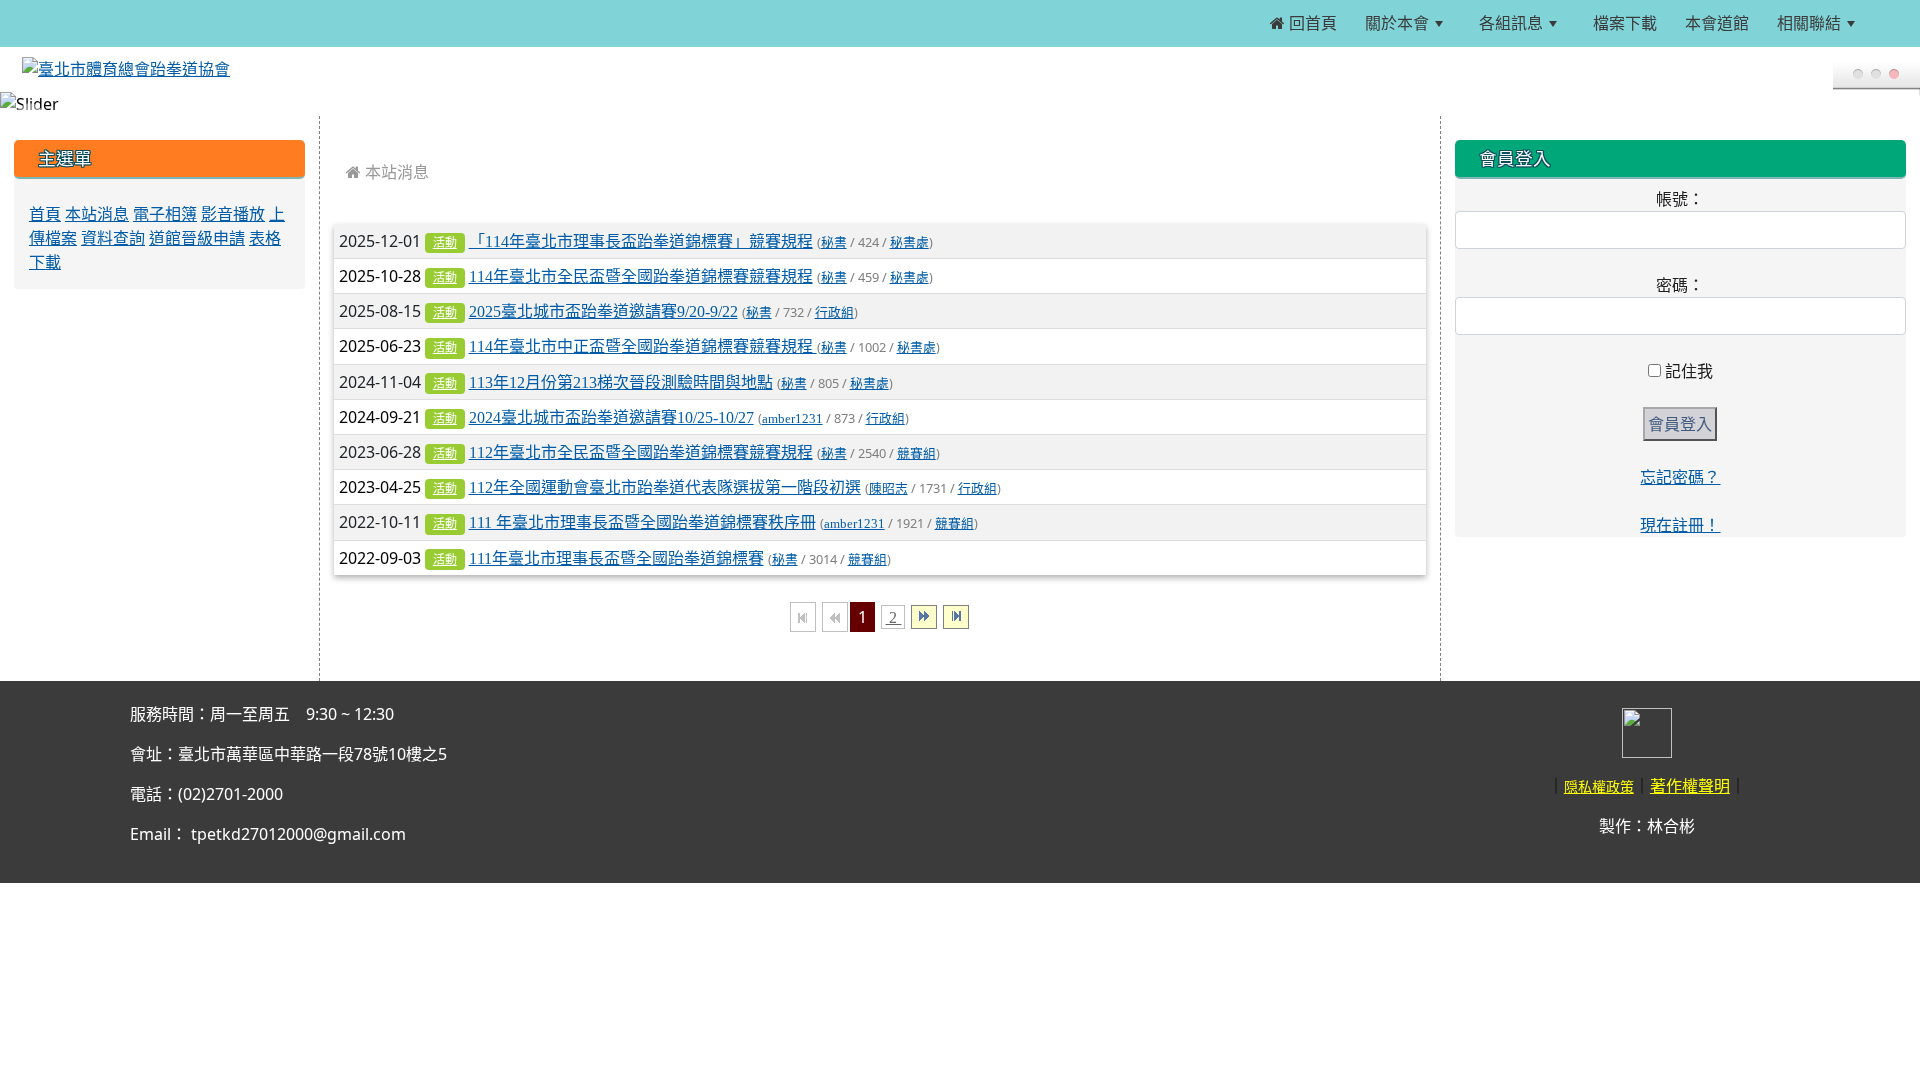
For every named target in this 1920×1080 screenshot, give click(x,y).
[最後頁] (956, 617)
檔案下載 (1623, 23)
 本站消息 (387, 172)
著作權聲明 (1690, 786)
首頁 (45, 214)
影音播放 (233, 214)
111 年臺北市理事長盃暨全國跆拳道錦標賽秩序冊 (642, 522)
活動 (445, 243)
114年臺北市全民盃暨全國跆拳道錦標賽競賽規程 (641, 276)
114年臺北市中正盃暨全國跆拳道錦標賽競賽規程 (643, 346)
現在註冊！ (1680, 525)
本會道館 (1715, 23)
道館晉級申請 (197, 238)
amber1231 (792, 418)
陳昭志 (888, 488)
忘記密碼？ (1680, 477)
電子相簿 (165, 214)
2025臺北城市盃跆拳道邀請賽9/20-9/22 (603, 311)
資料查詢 (113, 238)
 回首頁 (1303, 23)
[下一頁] (924, 617)
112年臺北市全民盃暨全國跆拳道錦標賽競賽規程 (641, 452)
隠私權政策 (1599, 787)
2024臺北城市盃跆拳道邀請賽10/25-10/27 (611, 417)
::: (1891, 23)
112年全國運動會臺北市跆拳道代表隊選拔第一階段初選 (665, 487)
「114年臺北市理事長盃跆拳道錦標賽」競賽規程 (641, 241)
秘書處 (909, 242)
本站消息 (97, 214)
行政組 (834, 312)
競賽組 (916, 453)
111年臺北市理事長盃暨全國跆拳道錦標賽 (616, 558)
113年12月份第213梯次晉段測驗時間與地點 (621, 382)
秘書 (834, 242)
